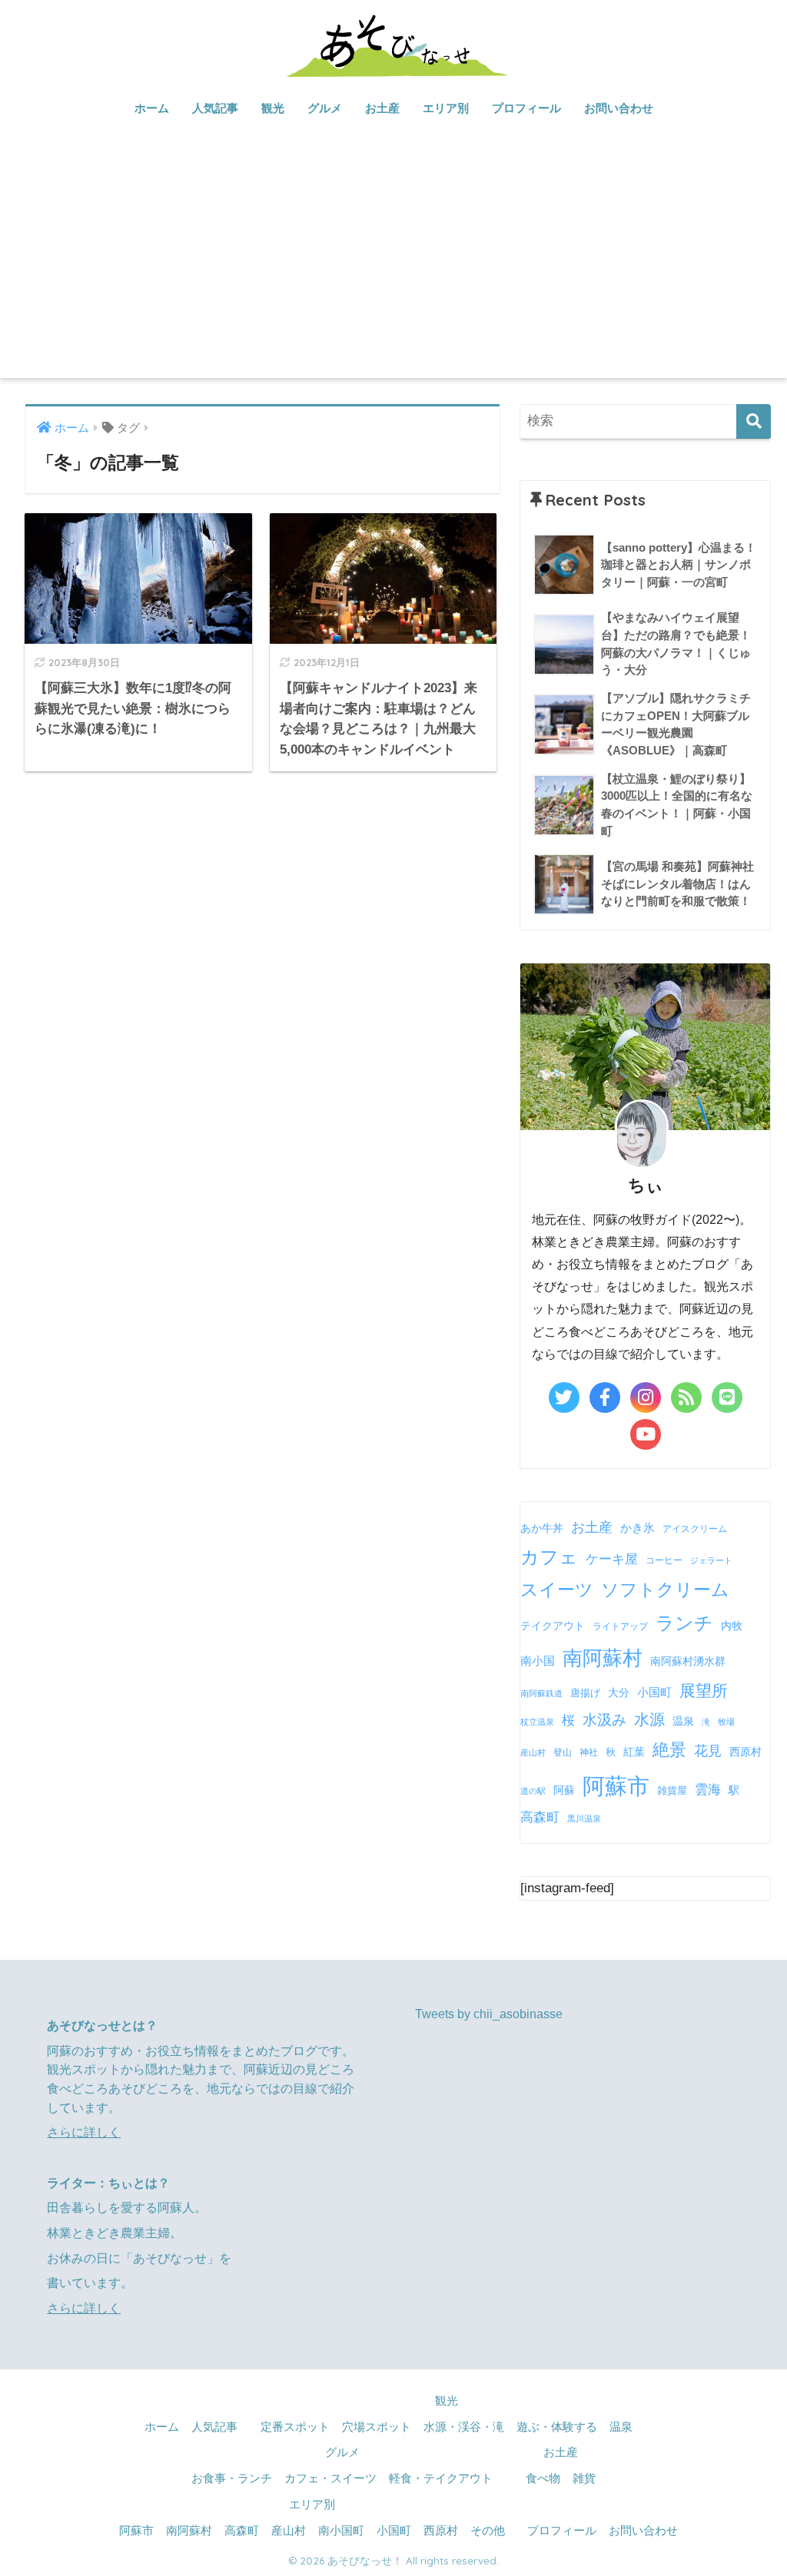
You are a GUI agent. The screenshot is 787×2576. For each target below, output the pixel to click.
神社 (589, 1752)
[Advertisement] (394, 263)
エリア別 (446, 108)
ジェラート (711, 1560)
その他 (488, 2531)
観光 (273, 108)
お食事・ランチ (232, 2478)
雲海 (708, 1789)
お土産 (382, 108)
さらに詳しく (84, 2132)
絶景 (669, 1750)
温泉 (683, 1721)
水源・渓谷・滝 (464, 2427)
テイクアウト (553, 1626)
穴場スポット (377, 2427)
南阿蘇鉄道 (541, 1693)
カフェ (549, 1557)
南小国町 (341, 2531)
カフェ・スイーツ (330, 2478)
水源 (649, 1719)
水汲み (604, 1720)
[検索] (754, 421)
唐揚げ (585, 1693)
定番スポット (295, 2427)
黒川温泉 (584, 1818)
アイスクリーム (695, 1529)
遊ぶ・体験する (557, 2427)
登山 (563, 1752)
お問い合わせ (619, 108)
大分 (619, 1693)
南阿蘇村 (603, 1658)
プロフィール (526, 108)
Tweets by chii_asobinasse (489, 2014)
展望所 (704, 1691)
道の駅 (533, 1791)
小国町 (654, 1692)
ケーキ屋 (612, 1559)
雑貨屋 (672, 1790)
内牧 (732, 1626)
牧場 (726, 1722)
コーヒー (664, 1560)
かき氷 (638, 1528)
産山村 (533, 1752)
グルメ (325, 108)
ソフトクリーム (665, 1590)
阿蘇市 (616, 1786)
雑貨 (584, 2478)
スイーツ (557, 1590)
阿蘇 (564, 1790)
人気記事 (215, 108)
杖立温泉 (537, 1722)
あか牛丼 (542, 1528)
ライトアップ (620, 1626)
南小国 (538, 1661)
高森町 (540, 1817)
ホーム (152, 108)
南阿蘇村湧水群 (688, 1661)
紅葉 (634, 1752)
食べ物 (543, 2478)
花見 (708, 1751)
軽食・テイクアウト (441, 2478)
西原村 (745, 1752)
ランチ (684, 1623)
